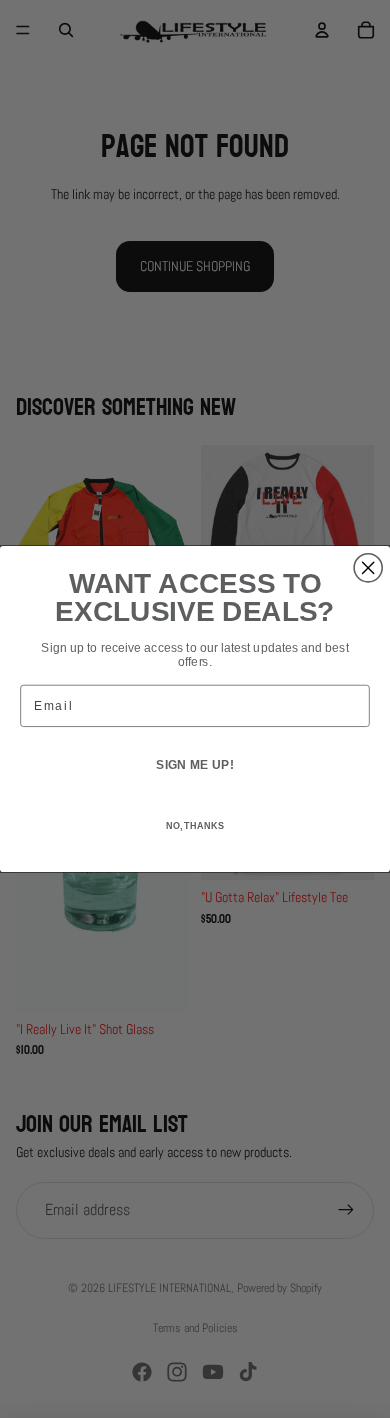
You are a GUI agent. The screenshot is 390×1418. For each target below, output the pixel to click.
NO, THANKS (195, 826)
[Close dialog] (368, 568)
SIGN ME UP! (194, 764)
